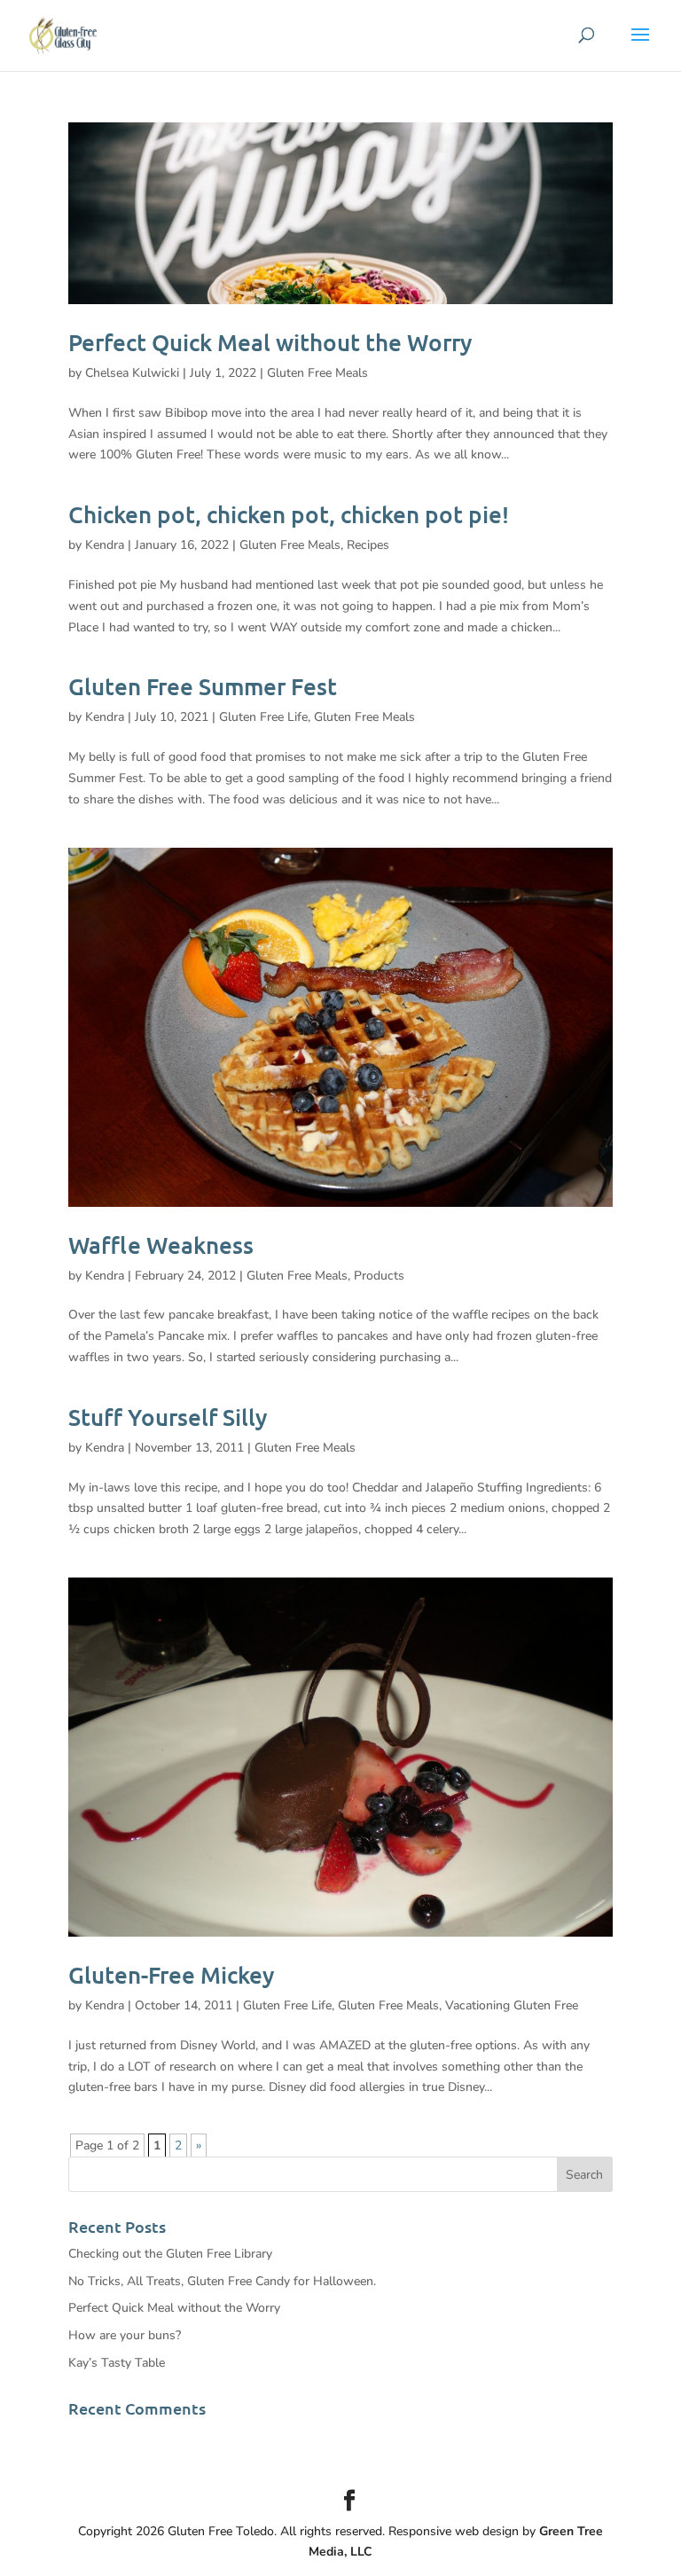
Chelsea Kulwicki (132, 373)
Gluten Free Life (263, 717)
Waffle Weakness (161, 1245)
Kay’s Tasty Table (117, 2363)
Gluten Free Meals (317, 373)
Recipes (368, 545)
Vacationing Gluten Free (512, 2005)
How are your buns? (125, 2335)
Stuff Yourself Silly (168, 1417)
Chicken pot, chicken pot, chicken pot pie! (289, 514)
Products (379, 1276)
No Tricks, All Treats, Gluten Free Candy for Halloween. (222, 2281)
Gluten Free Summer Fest (203, 686)
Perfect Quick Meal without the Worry (270, 342)
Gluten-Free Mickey (172, 1974)
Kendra (105, 545)
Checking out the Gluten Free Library (170, 2254)
